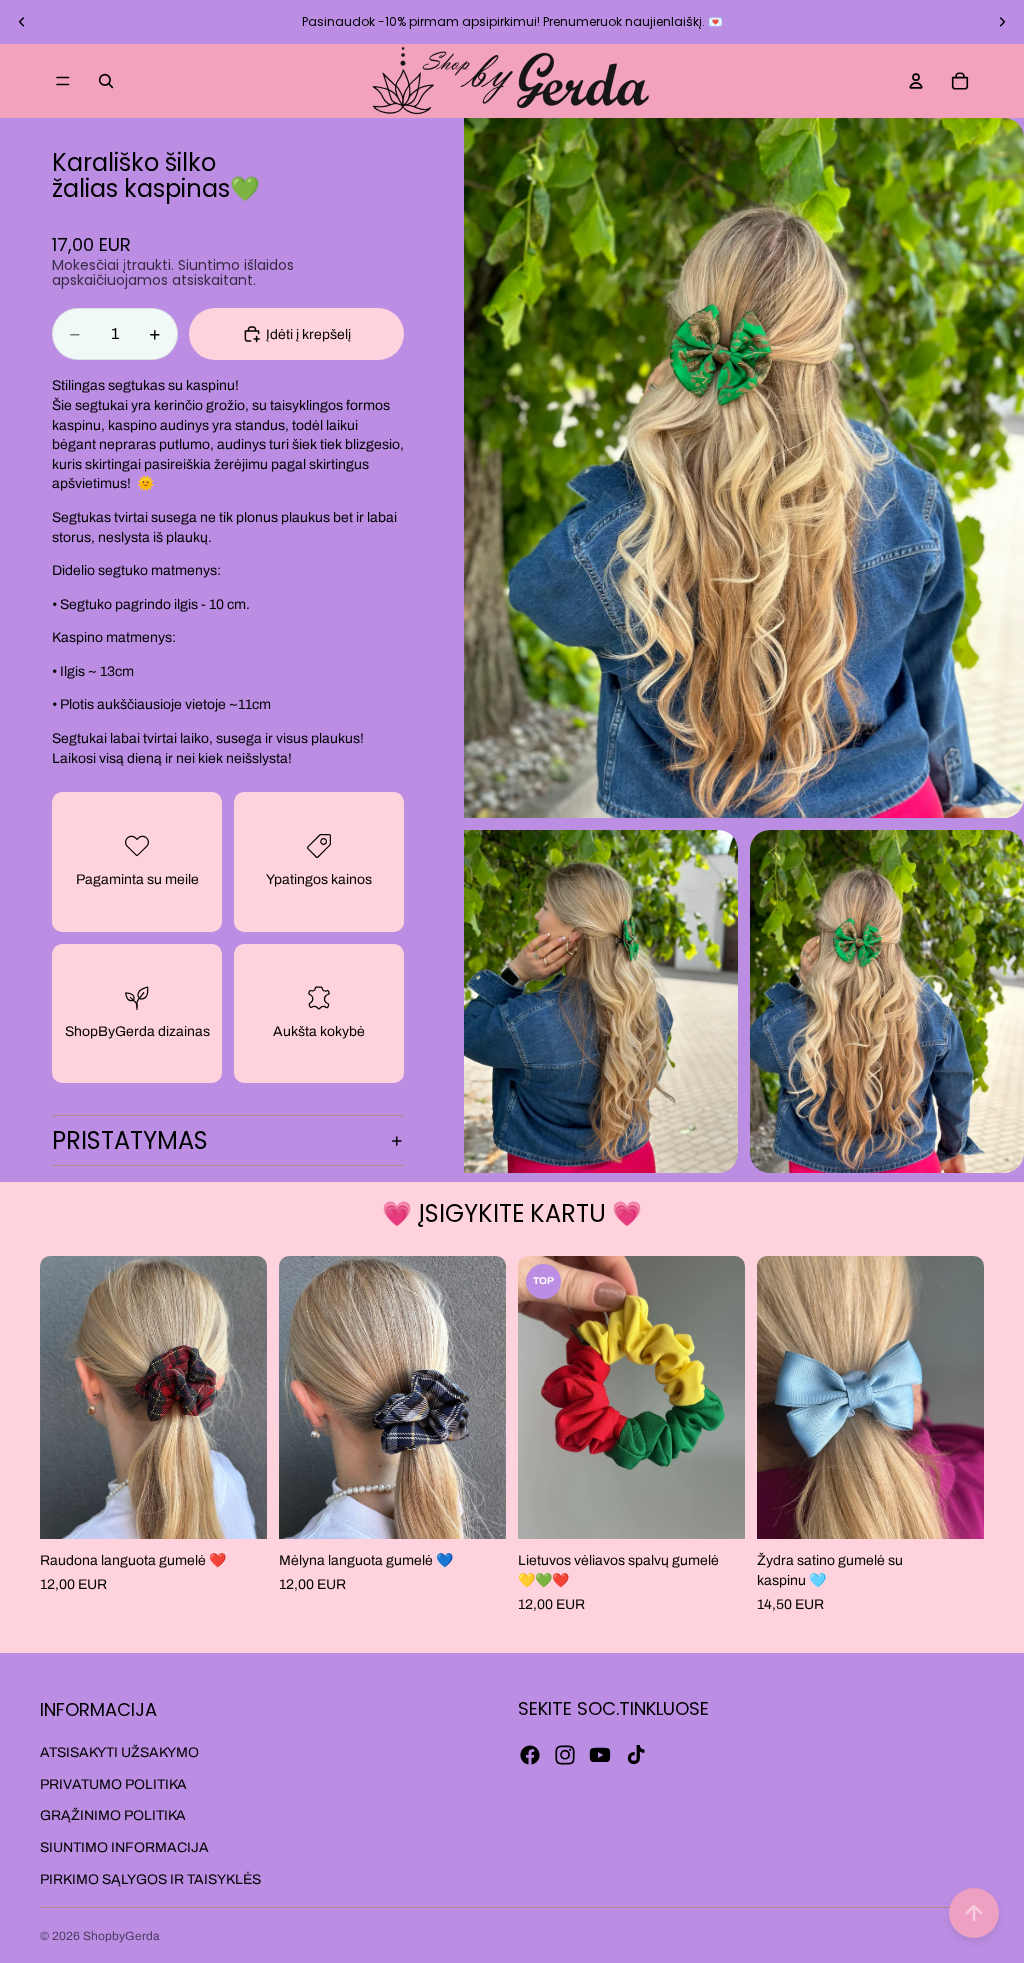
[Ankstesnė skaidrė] (22, 22)
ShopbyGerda (121, 1936)
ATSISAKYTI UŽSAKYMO (119, 1752)
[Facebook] (530, 1755)
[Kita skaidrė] (1002, 22)
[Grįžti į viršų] (974, 1913)
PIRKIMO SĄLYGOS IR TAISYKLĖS (150, 1879)
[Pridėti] (236, 1509)
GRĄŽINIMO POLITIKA (113, 1816)
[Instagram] (565, 1755)
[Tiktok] (636, 1755)
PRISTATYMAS (130, 1140)
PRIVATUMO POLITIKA (113, 1784)
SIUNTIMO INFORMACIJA (124, 1847)
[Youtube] (600, 1755)
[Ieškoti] (106, 81)
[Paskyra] (916, 81)
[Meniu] (63, 81)
